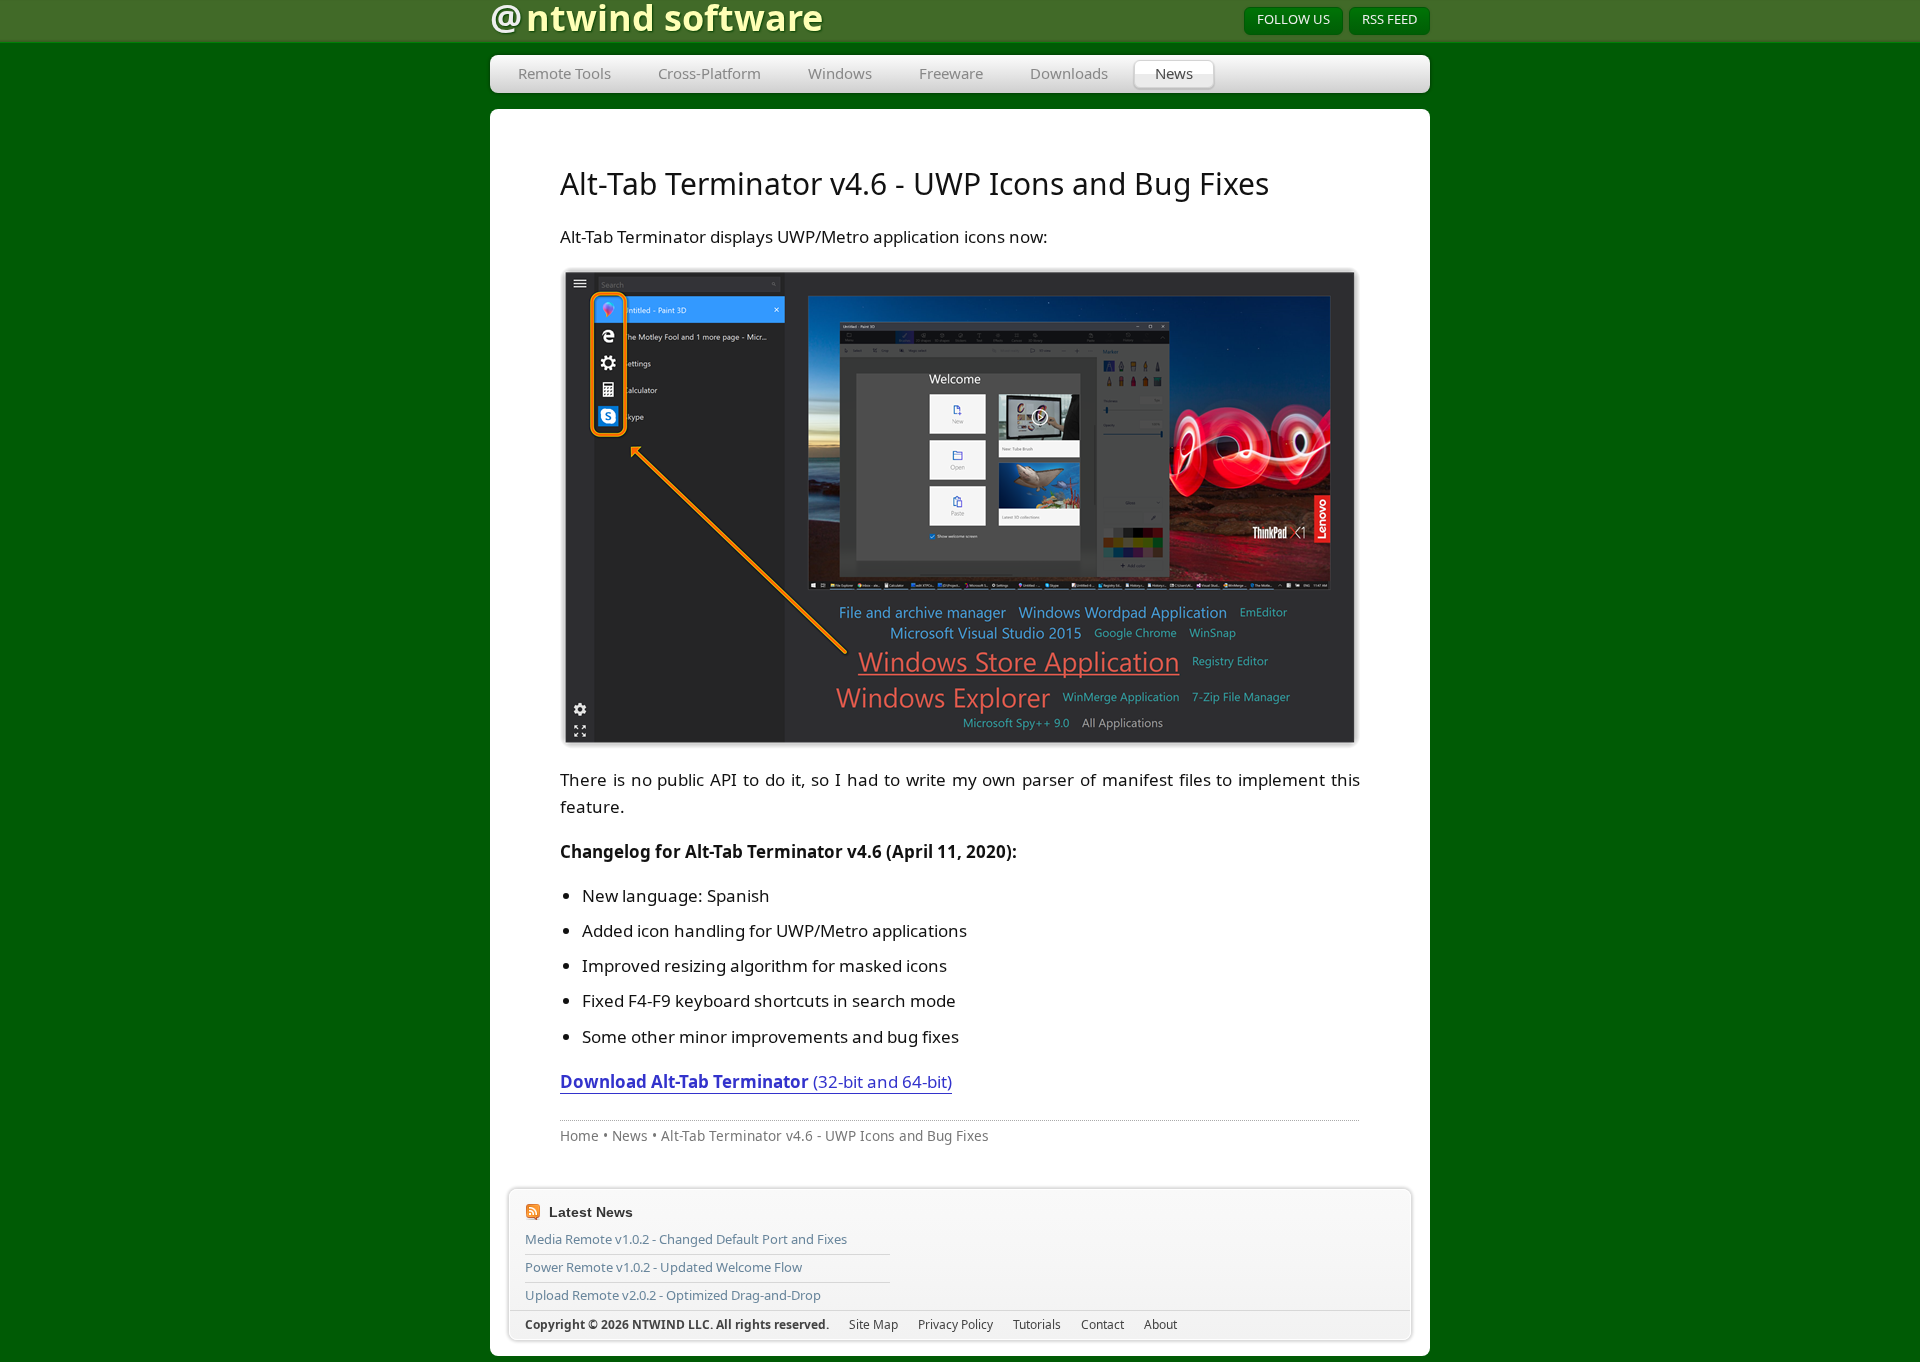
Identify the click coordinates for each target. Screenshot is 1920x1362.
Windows (840, 73)
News (1174, 73)
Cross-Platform (709, 73)
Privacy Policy (955, 1324)
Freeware (951, 73)
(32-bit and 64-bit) (756, 1081)
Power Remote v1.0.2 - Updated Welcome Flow (663, 1267)
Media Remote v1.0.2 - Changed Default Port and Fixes (686, 1239)
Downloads (1069, 73)
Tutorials (1037, 1324)
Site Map (873, 1324)
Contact (1102, 1324)
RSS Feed (1389, 19)
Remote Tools (564, 73)
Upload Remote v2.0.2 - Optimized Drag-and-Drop (673, 1295)
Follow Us (1293, 19)
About (1160, 1324)
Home (579, 1135)
